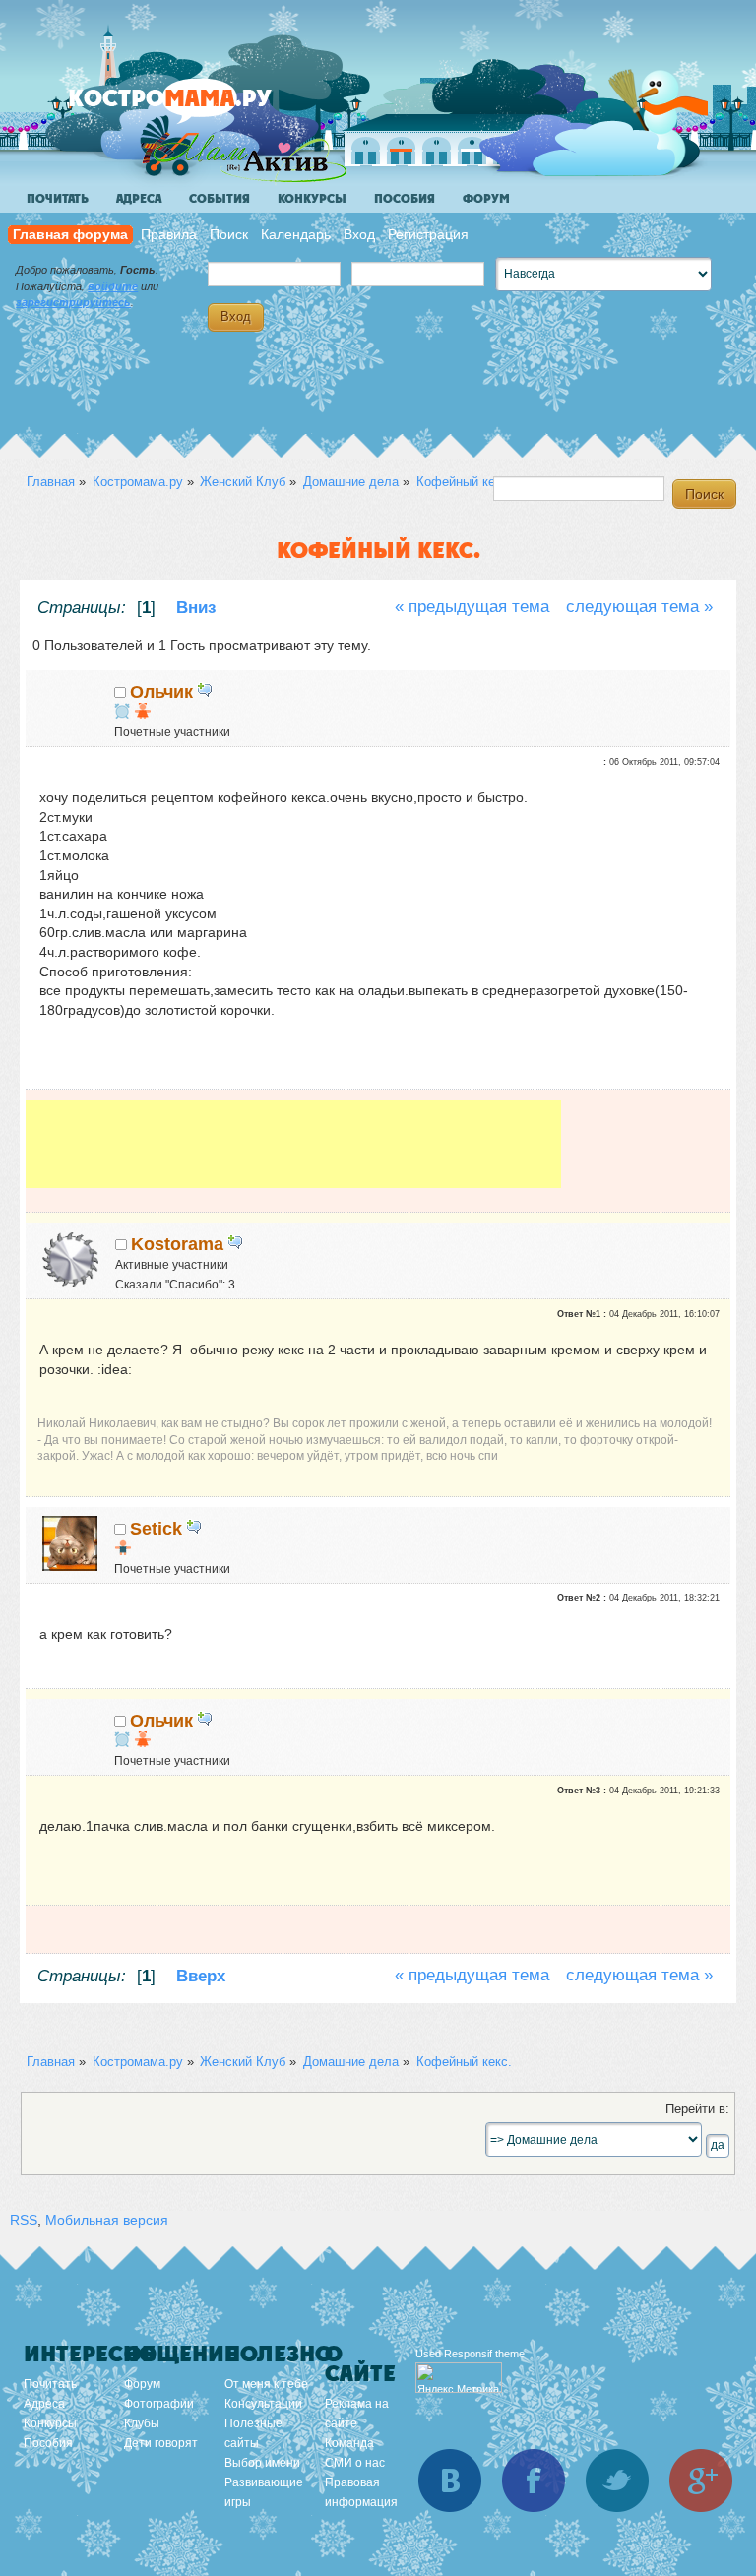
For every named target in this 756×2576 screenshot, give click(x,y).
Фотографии (159, 2404)
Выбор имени (262, 2463)
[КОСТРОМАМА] (203, 108)
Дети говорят (161, 2443)
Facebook (534, 2481)
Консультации (263, 2404)
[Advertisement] (293, 1144)
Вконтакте (450, 2481)
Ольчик (161, 692)
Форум (486, 199)
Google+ (701, 2481)
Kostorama (177, 1244)
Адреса (139, 199)
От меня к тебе (266, 2384)
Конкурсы (312, 199)
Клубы (142, 2423)
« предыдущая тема (472, 607)
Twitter (617, 2481)
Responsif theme (484, 2354)
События (220, 199)
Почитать (58, 199)
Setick (156, 1529)
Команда (349, 2443)
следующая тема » (639, 607)
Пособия (405, 199)
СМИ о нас (355, 2463)
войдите (113, 286)
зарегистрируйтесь (73, 302)
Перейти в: (697, 2109)
